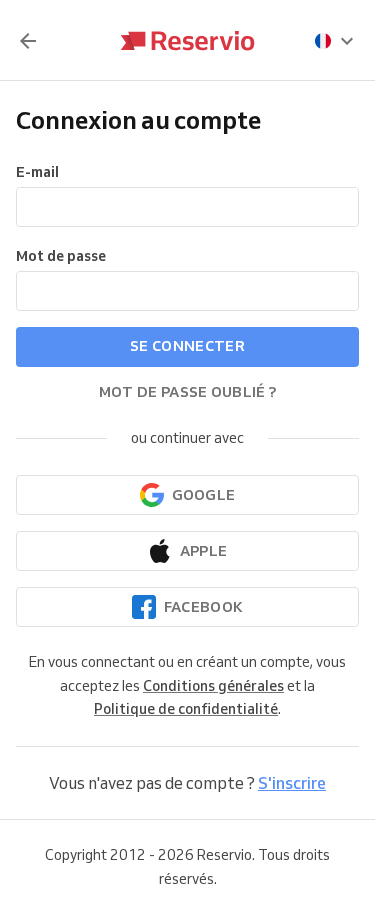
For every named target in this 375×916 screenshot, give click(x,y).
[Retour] (28, 41)
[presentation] (335, 41)
